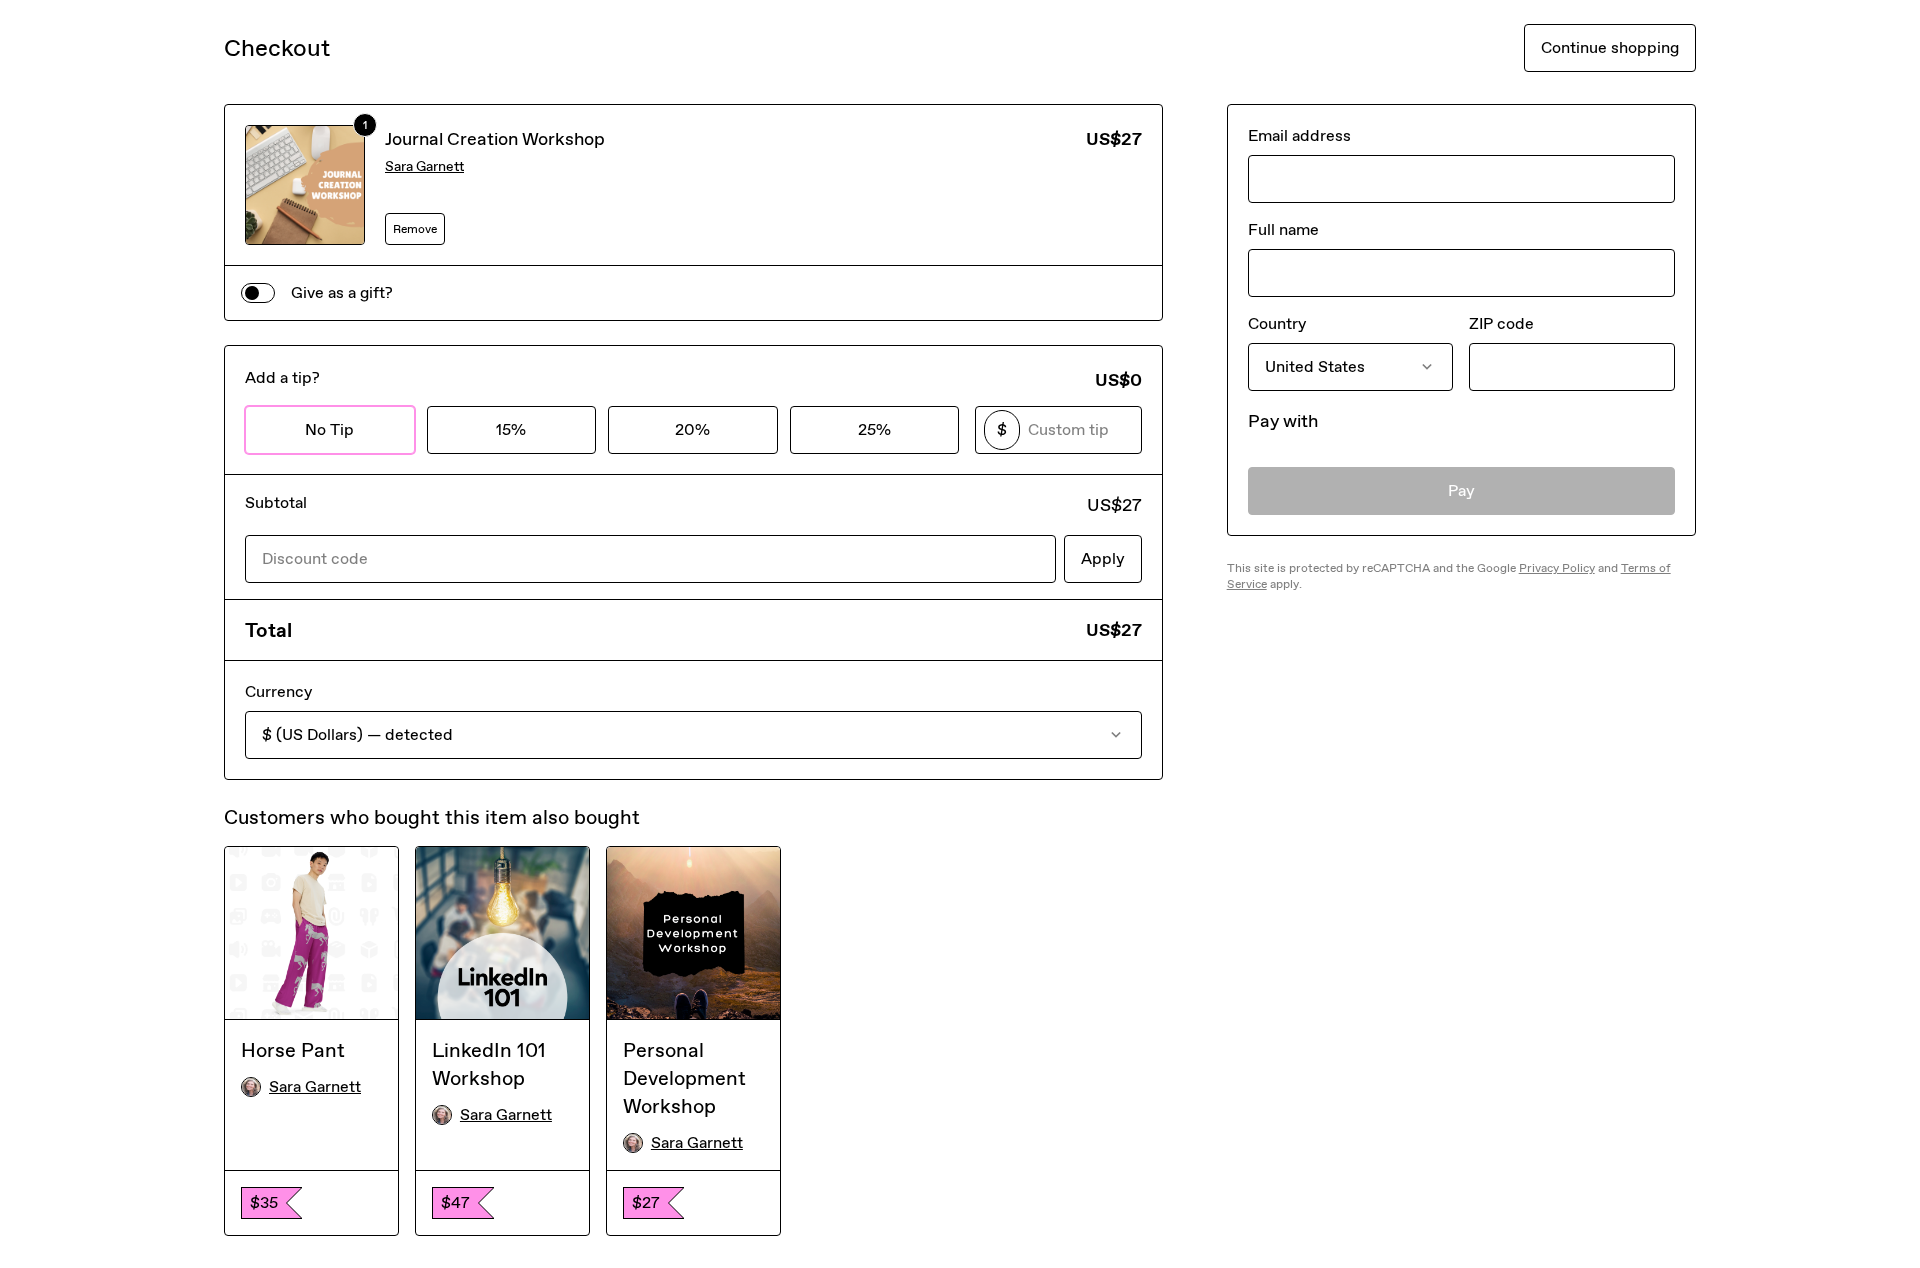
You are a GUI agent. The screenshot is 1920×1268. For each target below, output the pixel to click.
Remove (415, 229)
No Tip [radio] (329, 429)
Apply (1103, 558)
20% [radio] (692, 429)
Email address (1299, 135)
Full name (1283, 229)
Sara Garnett (424, 166)
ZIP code (1501, 323)
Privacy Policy (1557, 568)
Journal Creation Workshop (495, 139)
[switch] (258, 293)
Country (1277, 323)
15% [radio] (511, 429)
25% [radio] (874, 429)
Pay (1461, 490)
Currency (278, 691)
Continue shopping (1610, 47)
